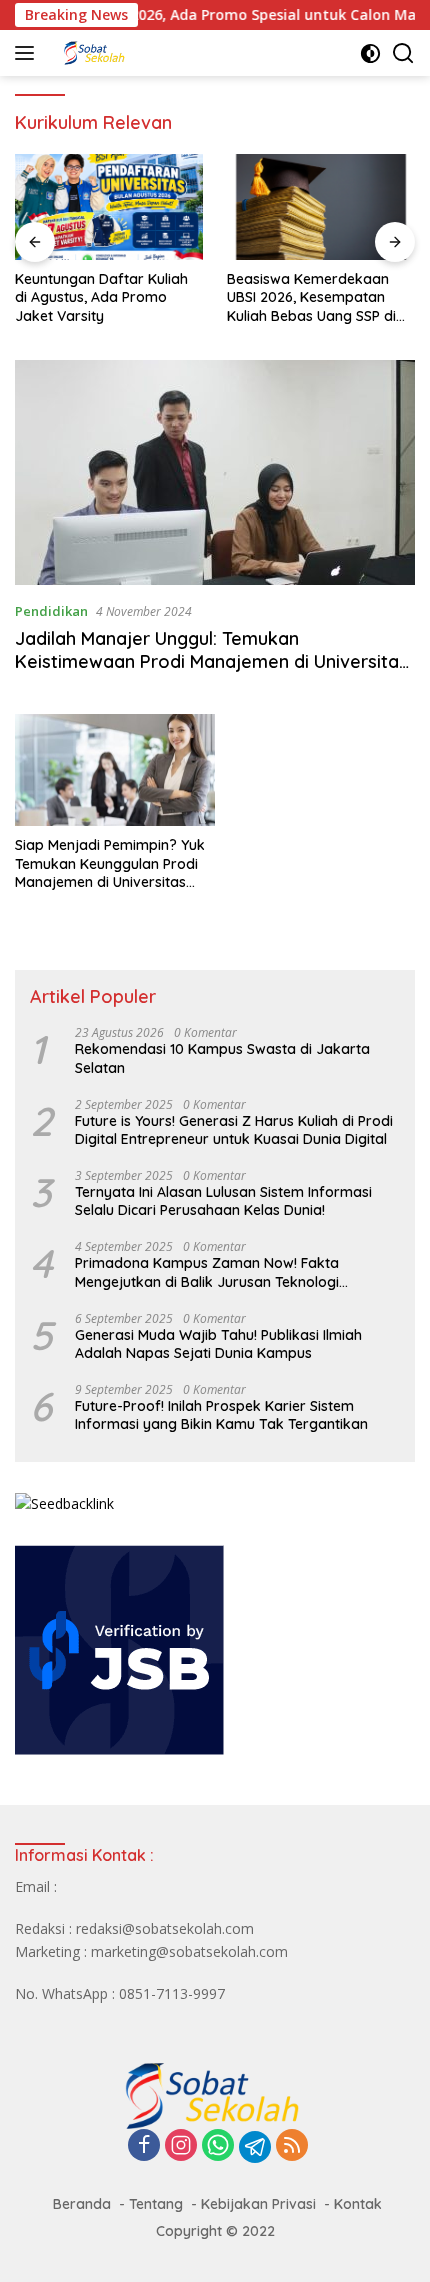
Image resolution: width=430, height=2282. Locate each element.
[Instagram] (181, 2146)
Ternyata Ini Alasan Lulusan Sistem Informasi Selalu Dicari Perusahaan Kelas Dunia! (223, 1201)
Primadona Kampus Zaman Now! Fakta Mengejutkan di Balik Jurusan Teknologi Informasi (207, 1272)
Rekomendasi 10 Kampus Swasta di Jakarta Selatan (222, 1058)
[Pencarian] (403, 53)
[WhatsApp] (218, 2146)
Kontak (358, 2204)
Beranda (82, 2204)
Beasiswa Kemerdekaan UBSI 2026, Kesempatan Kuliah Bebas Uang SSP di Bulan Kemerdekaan (311, 297)
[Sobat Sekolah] (149, 53)
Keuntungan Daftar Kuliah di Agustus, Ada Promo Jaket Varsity (101, 297)
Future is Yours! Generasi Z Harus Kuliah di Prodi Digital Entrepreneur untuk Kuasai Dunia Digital (234, 1130)
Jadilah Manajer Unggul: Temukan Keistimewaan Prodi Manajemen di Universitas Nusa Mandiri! (211, 662)
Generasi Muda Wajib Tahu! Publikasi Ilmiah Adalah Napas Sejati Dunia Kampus (218, 1344)
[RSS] (292, 2146)
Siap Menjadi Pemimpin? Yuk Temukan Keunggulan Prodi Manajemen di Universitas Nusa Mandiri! (110, 863)
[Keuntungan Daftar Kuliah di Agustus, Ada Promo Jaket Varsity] (109, 207)
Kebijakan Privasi (258, 2204)
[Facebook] (144, 2146)
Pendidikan (51, 611)
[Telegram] (255, 2147)
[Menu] (28, 53)
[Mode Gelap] (370, 53)
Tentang (156, 2204)
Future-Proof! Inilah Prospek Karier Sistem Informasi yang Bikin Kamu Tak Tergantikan (221, 1415)
